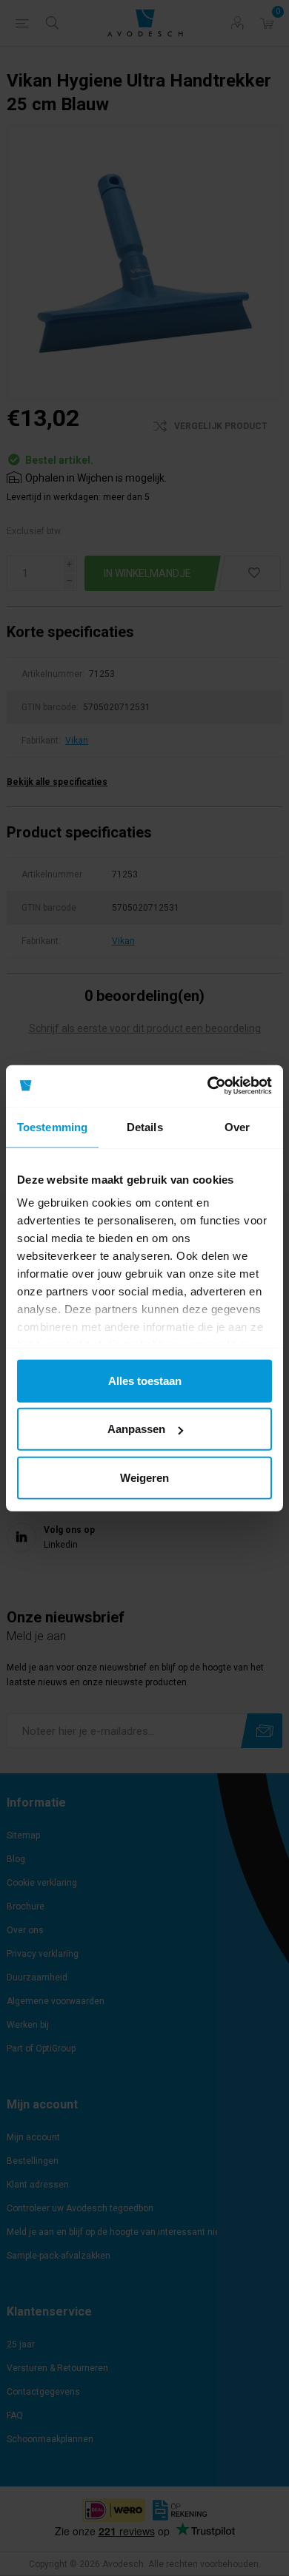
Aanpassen (136, 1429)
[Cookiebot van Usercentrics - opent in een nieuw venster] (208, 1086)
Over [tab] (237, 1126)
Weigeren (144, 1477)
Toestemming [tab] (52, 1126)
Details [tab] (145, 1126)
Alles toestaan (145, 1380)
